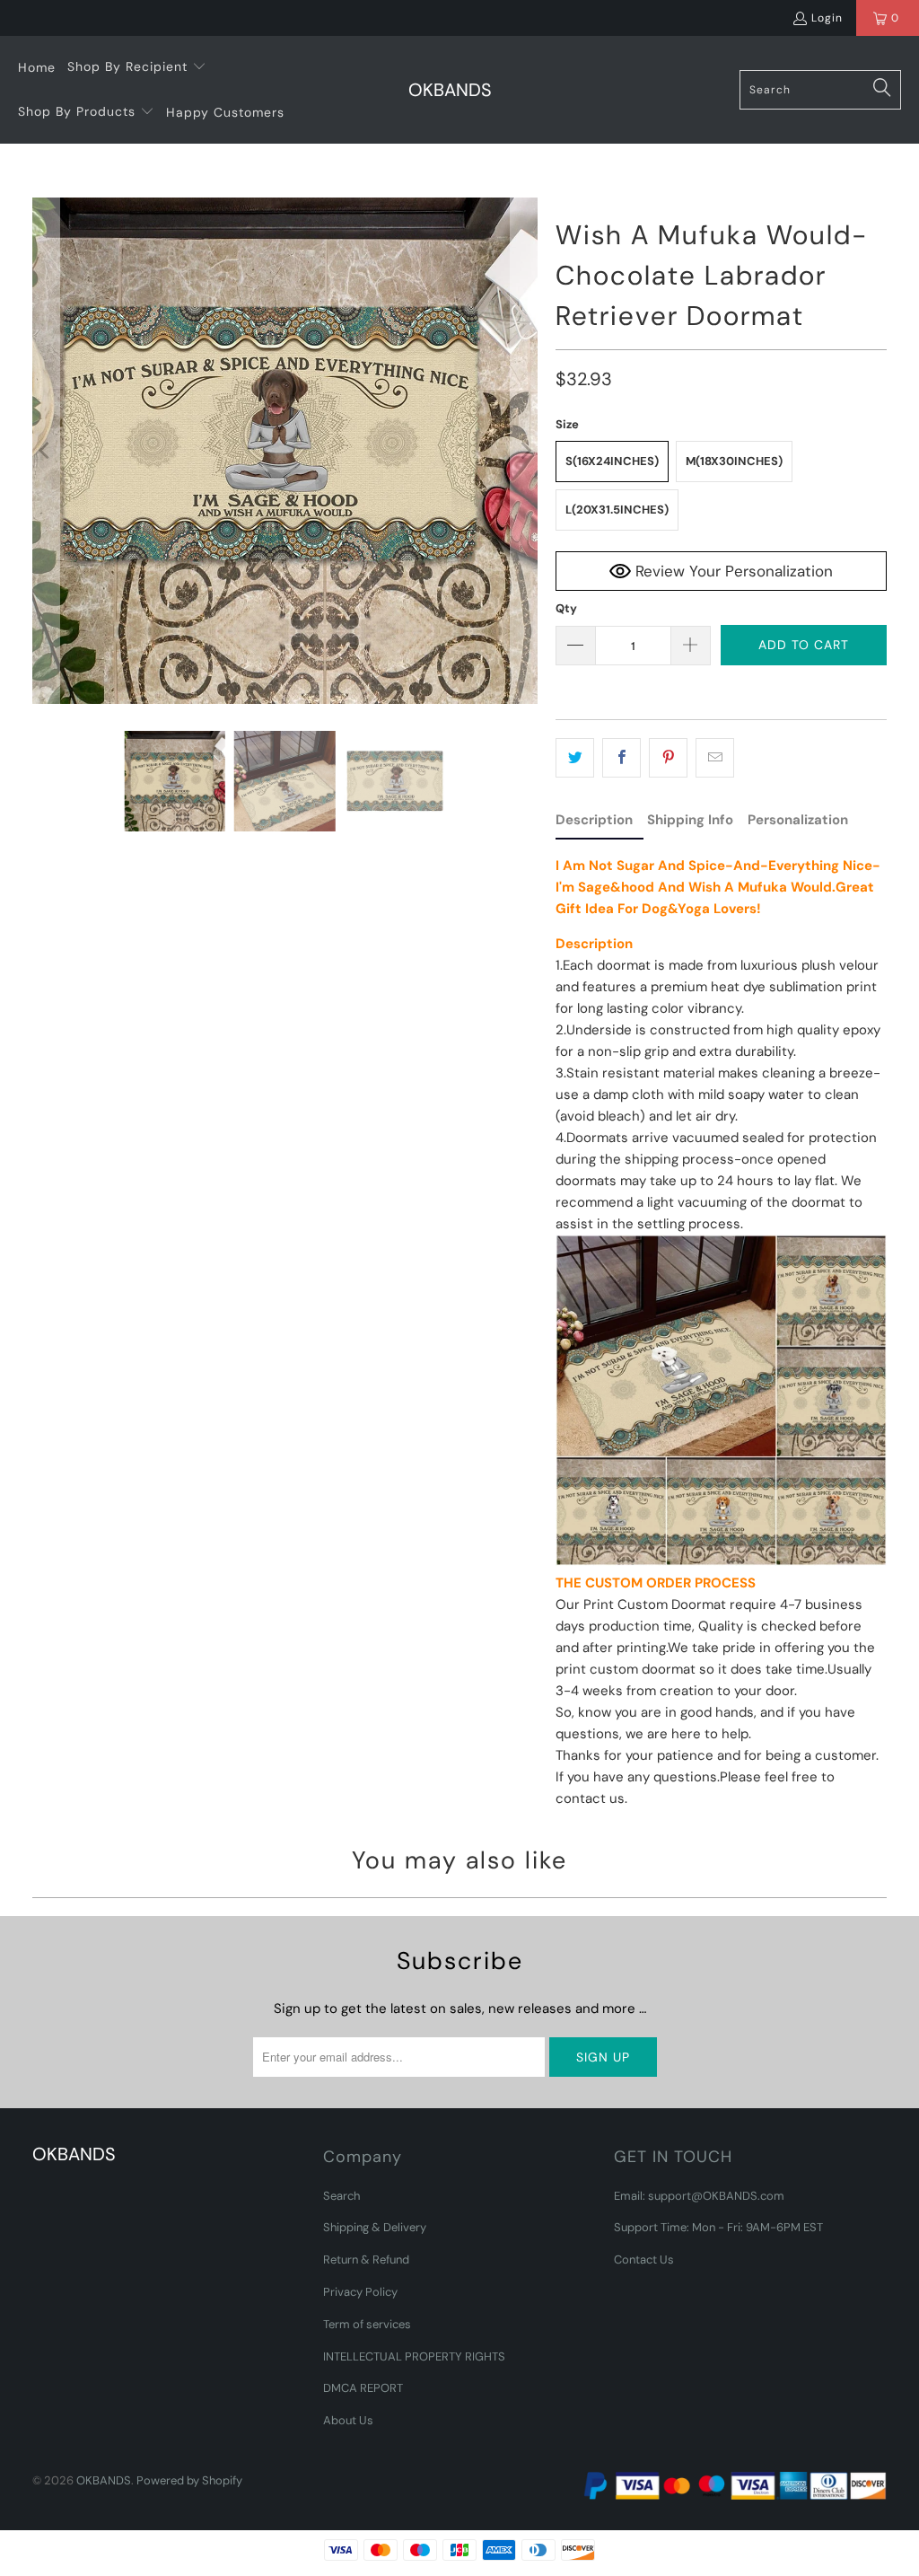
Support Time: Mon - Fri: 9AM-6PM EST (718, 2227)
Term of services (367, 2324)
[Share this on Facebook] (621, 758)
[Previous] (46, 451)
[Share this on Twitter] (575, 758)
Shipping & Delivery (375, 2227)
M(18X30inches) (734, 461)
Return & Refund (366, 2259)
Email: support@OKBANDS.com (699, 2196)
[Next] (524, 451)
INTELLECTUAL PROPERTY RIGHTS (414, 2356)
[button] (137, 67)
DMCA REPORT (363, 2388)
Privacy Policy (360, 2292)
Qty (566, 608)
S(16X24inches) (612, 461)
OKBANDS (104, 2480)
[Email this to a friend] (715, 758)
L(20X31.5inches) (617, 510)
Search (341, 2196)
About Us (348, 2420)
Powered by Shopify (189, 2480)
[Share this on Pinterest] (668, 758)
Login (827, 18)
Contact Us (644, 2259)
